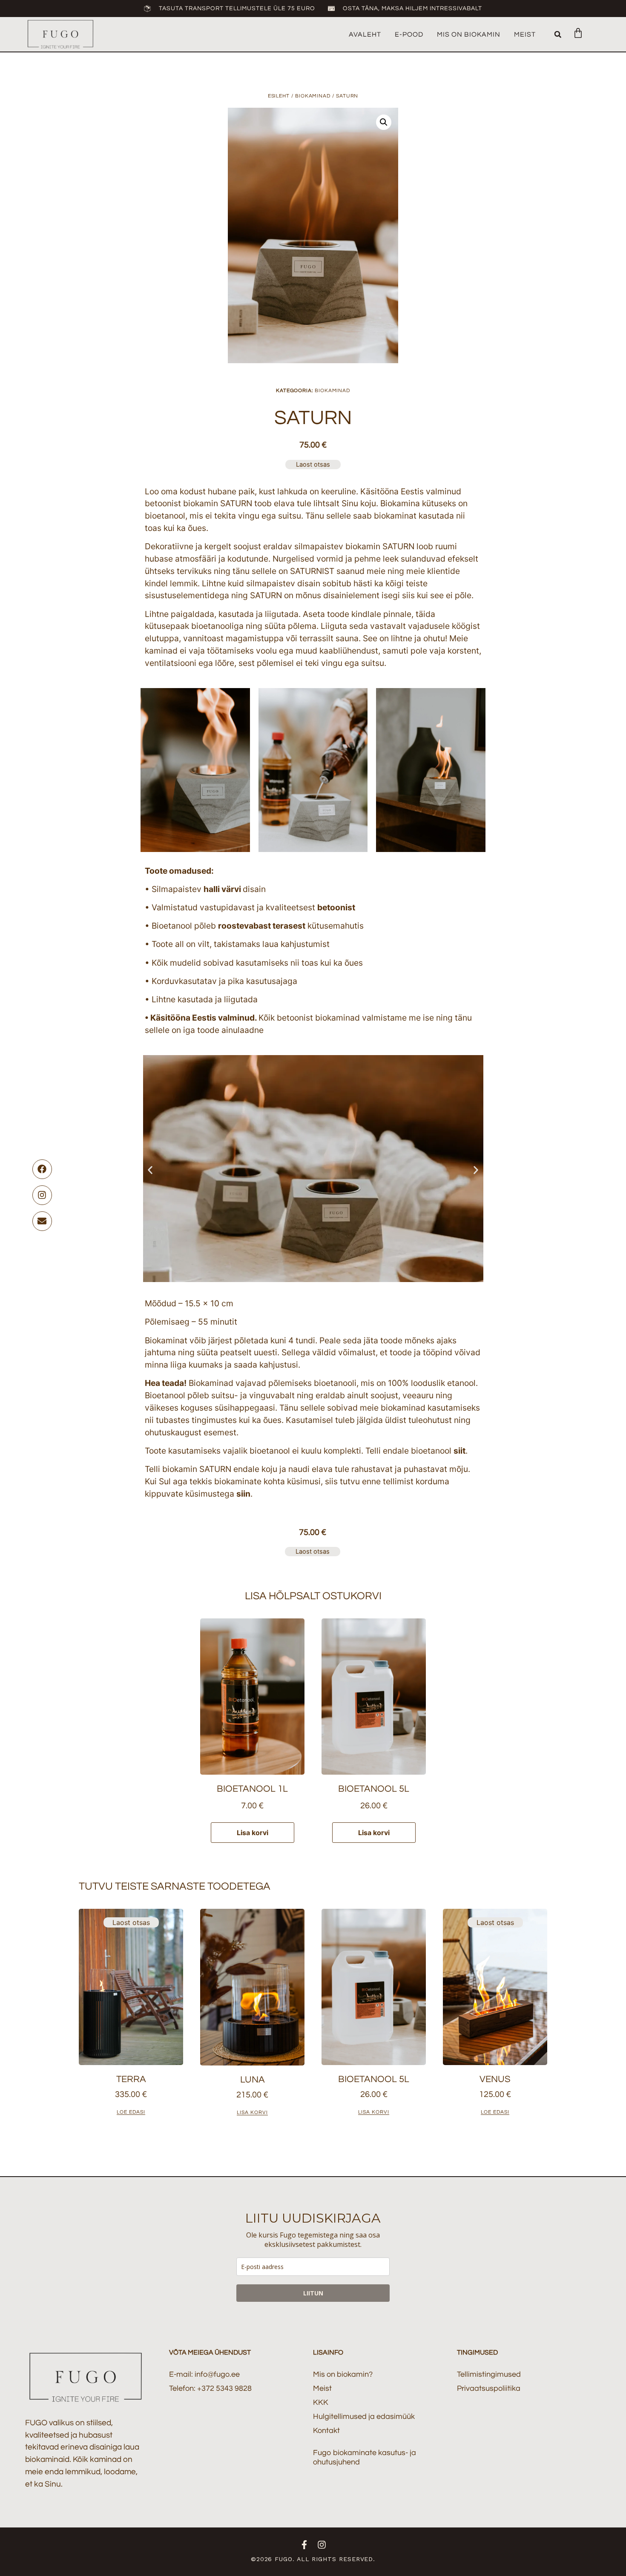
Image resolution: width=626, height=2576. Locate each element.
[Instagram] (42, 1195)
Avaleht (365, 34)
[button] (558, 34)
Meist (525, 34)
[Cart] (574, 33)
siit (459, 1451)
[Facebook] (42, 1169)
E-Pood (409, 34)
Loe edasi (131, 2113)
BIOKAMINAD (313, 96)
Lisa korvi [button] (253, 1833)
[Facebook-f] (304, 2545)
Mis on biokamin (469, 34)
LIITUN (313, 2293)
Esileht (279, 96)
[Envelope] (42, 1221)
